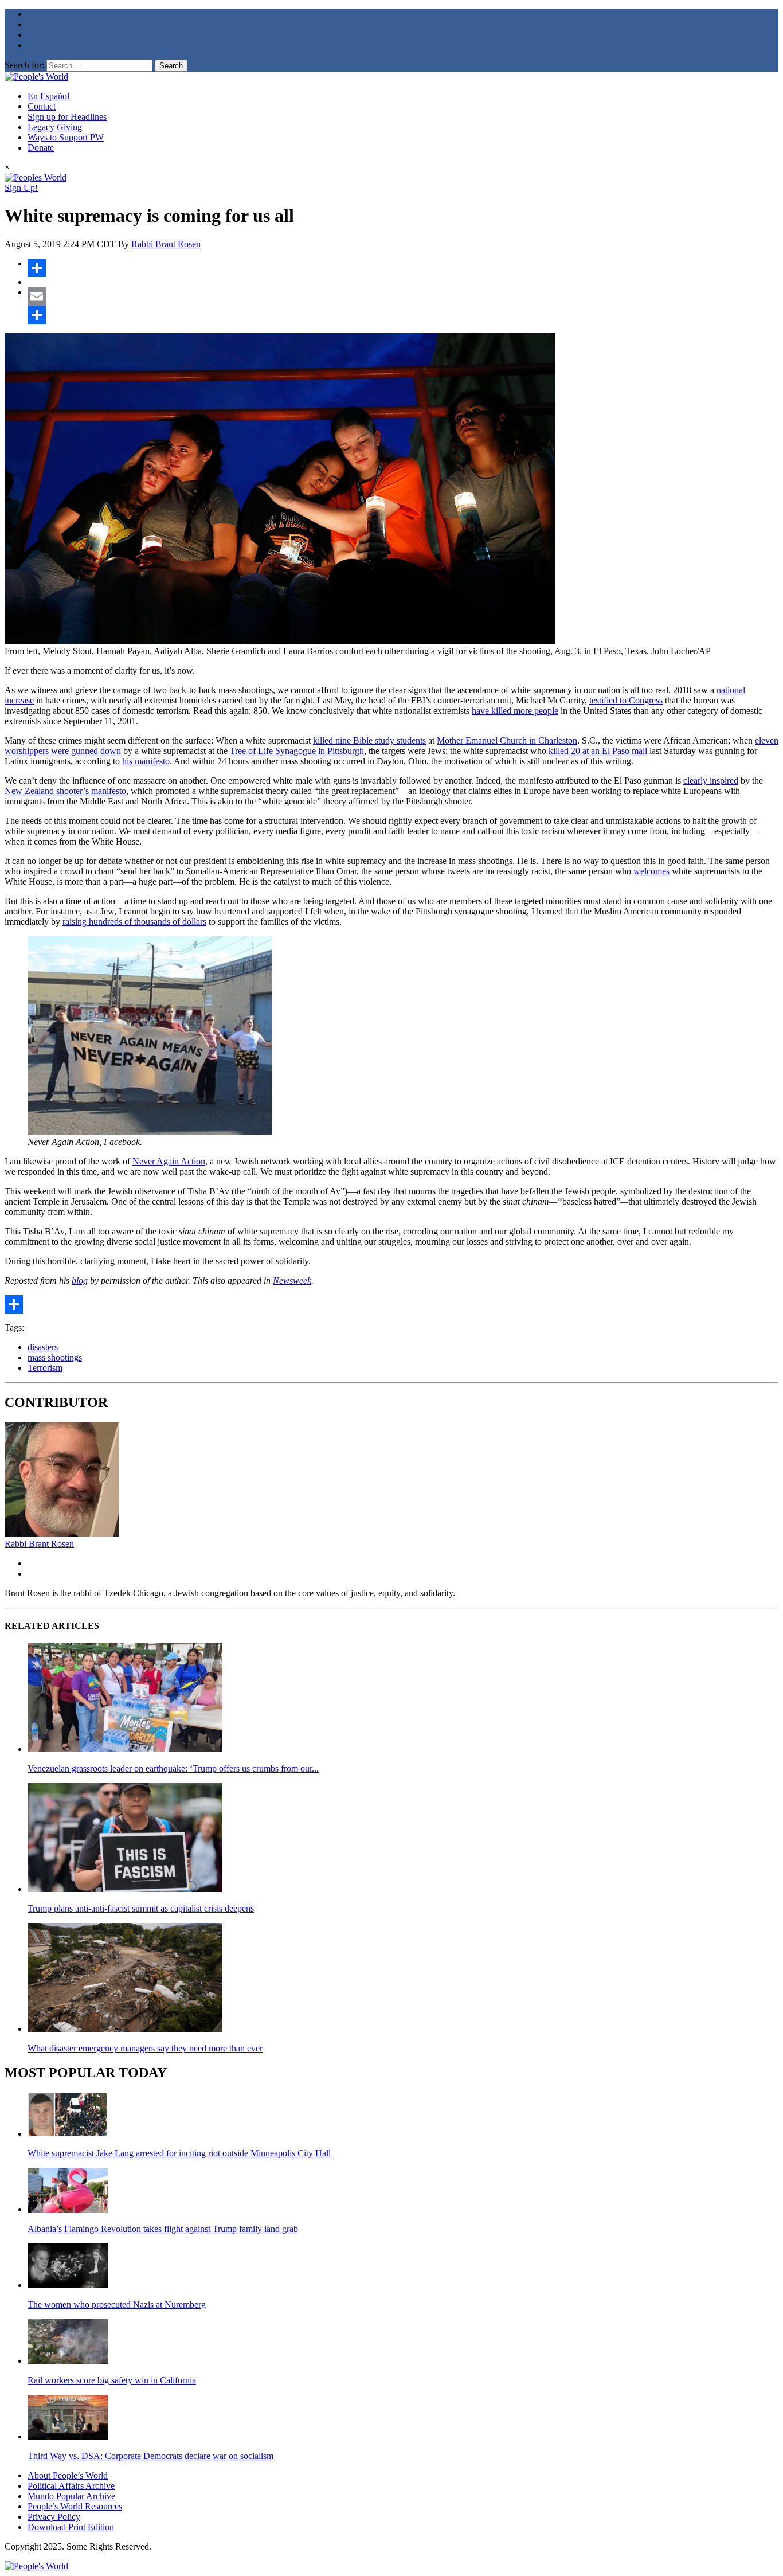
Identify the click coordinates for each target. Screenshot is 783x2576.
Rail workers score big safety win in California (112, 2380)
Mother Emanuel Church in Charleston (507, 740)
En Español (48, 96)
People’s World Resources (75, 2506)
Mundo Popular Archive (71, 2496)
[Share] (403, 268)
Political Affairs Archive (71, 2486)
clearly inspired (711, 781)
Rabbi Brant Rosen (166, 244)
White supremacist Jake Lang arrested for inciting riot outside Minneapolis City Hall (179, 2153)
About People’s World (68, 2475)
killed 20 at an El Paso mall (598, 751)
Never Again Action (169, 1161)
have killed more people (515, 711)
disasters (43, 1347)
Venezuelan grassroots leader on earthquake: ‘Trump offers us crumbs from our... (173, 1768)
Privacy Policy (54, 2517)
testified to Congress (626, 700)
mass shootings (55, 1357)
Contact (42, 106)
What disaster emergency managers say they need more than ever (145, 2048)
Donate (41, 148)
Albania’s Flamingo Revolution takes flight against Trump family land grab (163, 2229)
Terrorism (45, 1368)
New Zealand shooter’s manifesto (65, 791)
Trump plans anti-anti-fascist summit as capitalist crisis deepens (141, 1908)
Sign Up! (21, 188)
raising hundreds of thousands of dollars (134, 922)
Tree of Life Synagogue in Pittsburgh (297, 751)
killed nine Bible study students (369, 740)
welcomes (651, 871)
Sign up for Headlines (67, 117)
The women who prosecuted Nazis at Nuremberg (117, 2305)
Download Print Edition (71, 2527)
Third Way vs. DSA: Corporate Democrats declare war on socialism (150, 2456)
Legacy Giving (55, 127)
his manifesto (146, 761)
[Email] (403, 296)
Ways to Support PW (66, 137)
